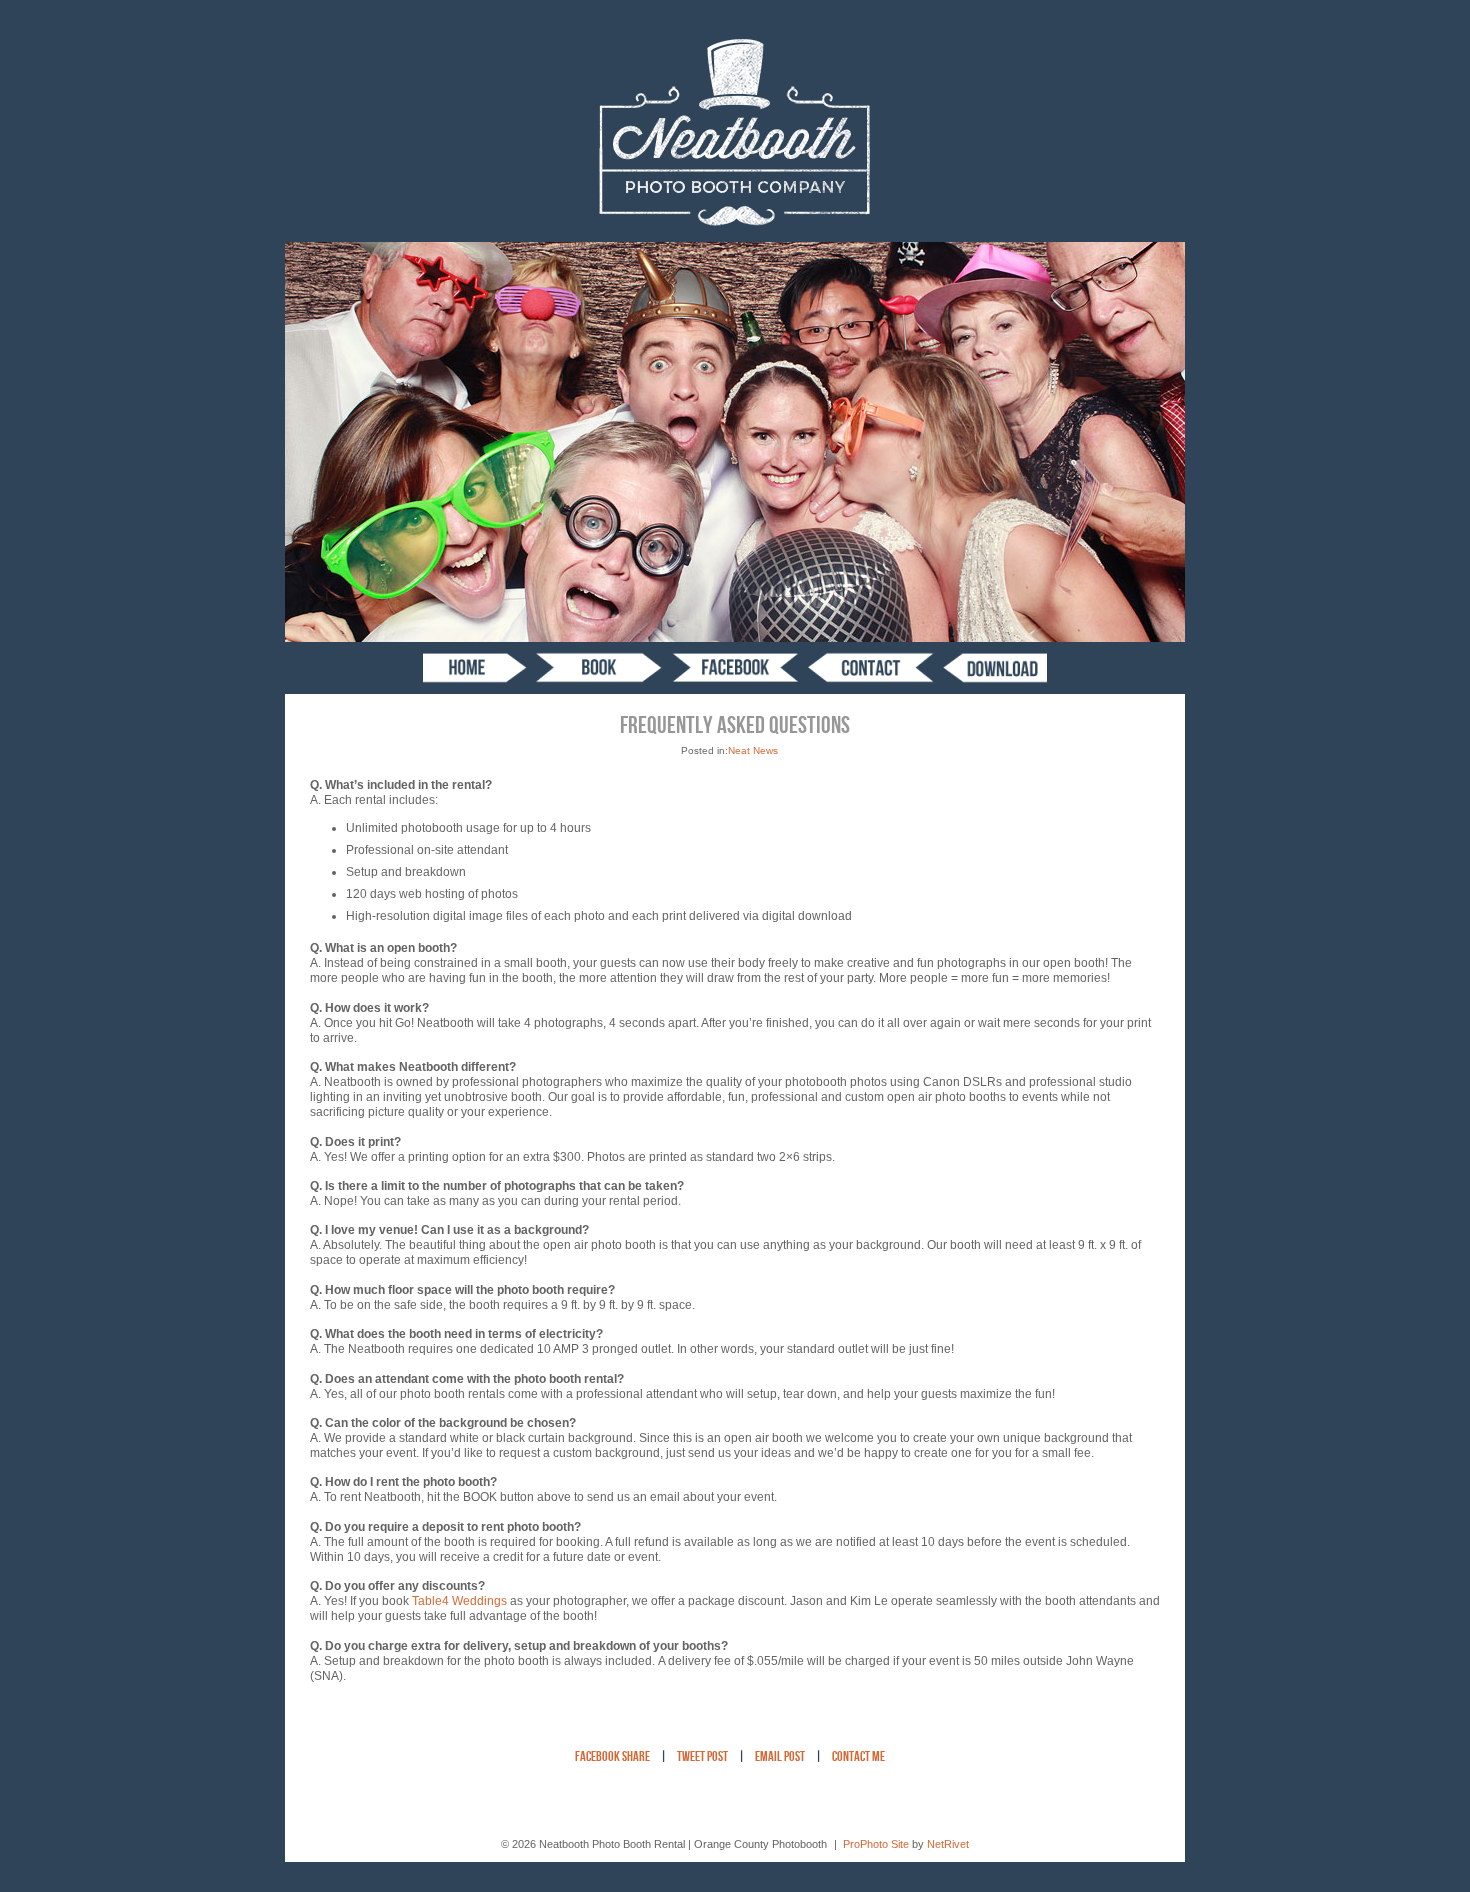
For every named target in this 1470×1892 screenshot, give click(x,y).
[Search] (995, 668)
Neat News (753, 750)
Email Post (780, 1757)
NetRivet (948, 1844)
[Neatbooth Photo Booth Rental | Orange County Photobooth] (735, 238)
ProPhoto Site (876, 1844)
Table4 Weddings (459, 1601)
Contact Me (858, 1757)
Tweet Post (702, 1757)
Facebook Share (612, 1757)
